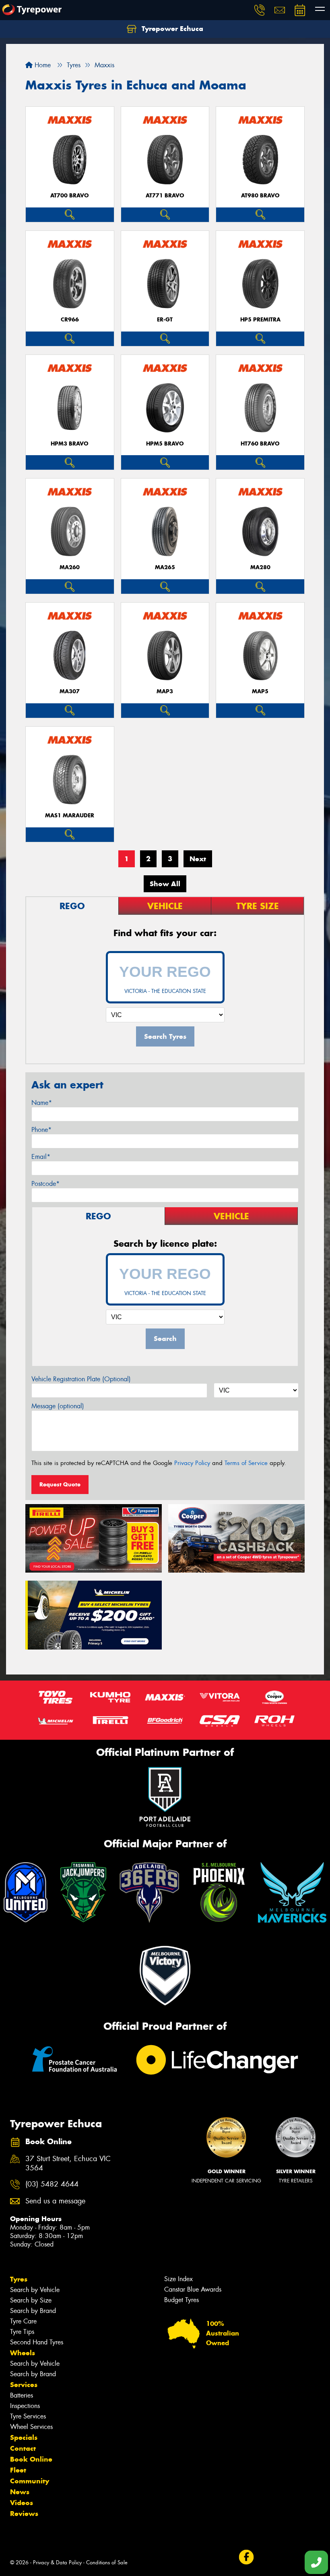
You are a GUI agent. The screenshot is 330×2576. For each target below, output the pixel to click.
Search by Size (31, 2300)
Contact (23, 2448)
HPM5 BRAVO (165, 444)
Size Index (178, 2279)
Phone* (41, 1130)
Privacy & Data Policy (57, 2563)
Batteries (22, 2395)
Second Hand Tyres (37, 2342)
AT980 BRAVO (260, 196)
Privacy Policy (192, 1463)
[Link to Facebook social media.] (246, 2557)
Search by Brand (33, 2311)
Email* (41, 1157)
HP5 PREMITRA (260, 320)
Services (24, 2385)
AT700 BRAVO (70, 196)
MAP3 (165, 691)
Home (42, 65)
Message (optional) (58, 1406)
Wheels (23, 2353)
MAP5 (260, 691)
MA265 (165, 567)
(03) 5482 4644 (52, 2184)
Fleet (18, 2470)
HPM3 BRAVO (70, 444)
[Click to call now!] (260, 10)
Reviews (24, 2514)
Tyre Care (23, 2321)
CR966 (70, 320)
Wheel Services (31, 2427)
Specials (24, 2437)
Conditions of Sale (107, 2563)
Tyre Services (28, 2416)
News (20, 2492)
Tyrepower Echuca (171, 29)
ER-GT (165, 320)
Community (30, 2481)
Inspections (25, 2406)
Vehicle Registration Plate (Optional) (81, 1379)
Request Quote (60, 1484)
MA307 (70, 691)
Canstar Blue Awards (193, 2289)
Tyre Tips (22, 2332)
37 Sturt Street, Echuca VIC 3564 (68, 2164)
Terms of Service (246, 1463)
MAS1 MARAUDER (70, 815)
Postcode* (45, 1184)
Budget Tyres (181, 2300)
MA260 (70, 567)
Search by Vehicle (35, 2290)
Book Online (31, 2459)
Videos (22, 2503)
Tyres (19, 2279)
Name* (42, 1103)
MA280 (260, 567)
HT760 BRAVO (260, 444)
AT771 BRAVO (165, 196)
